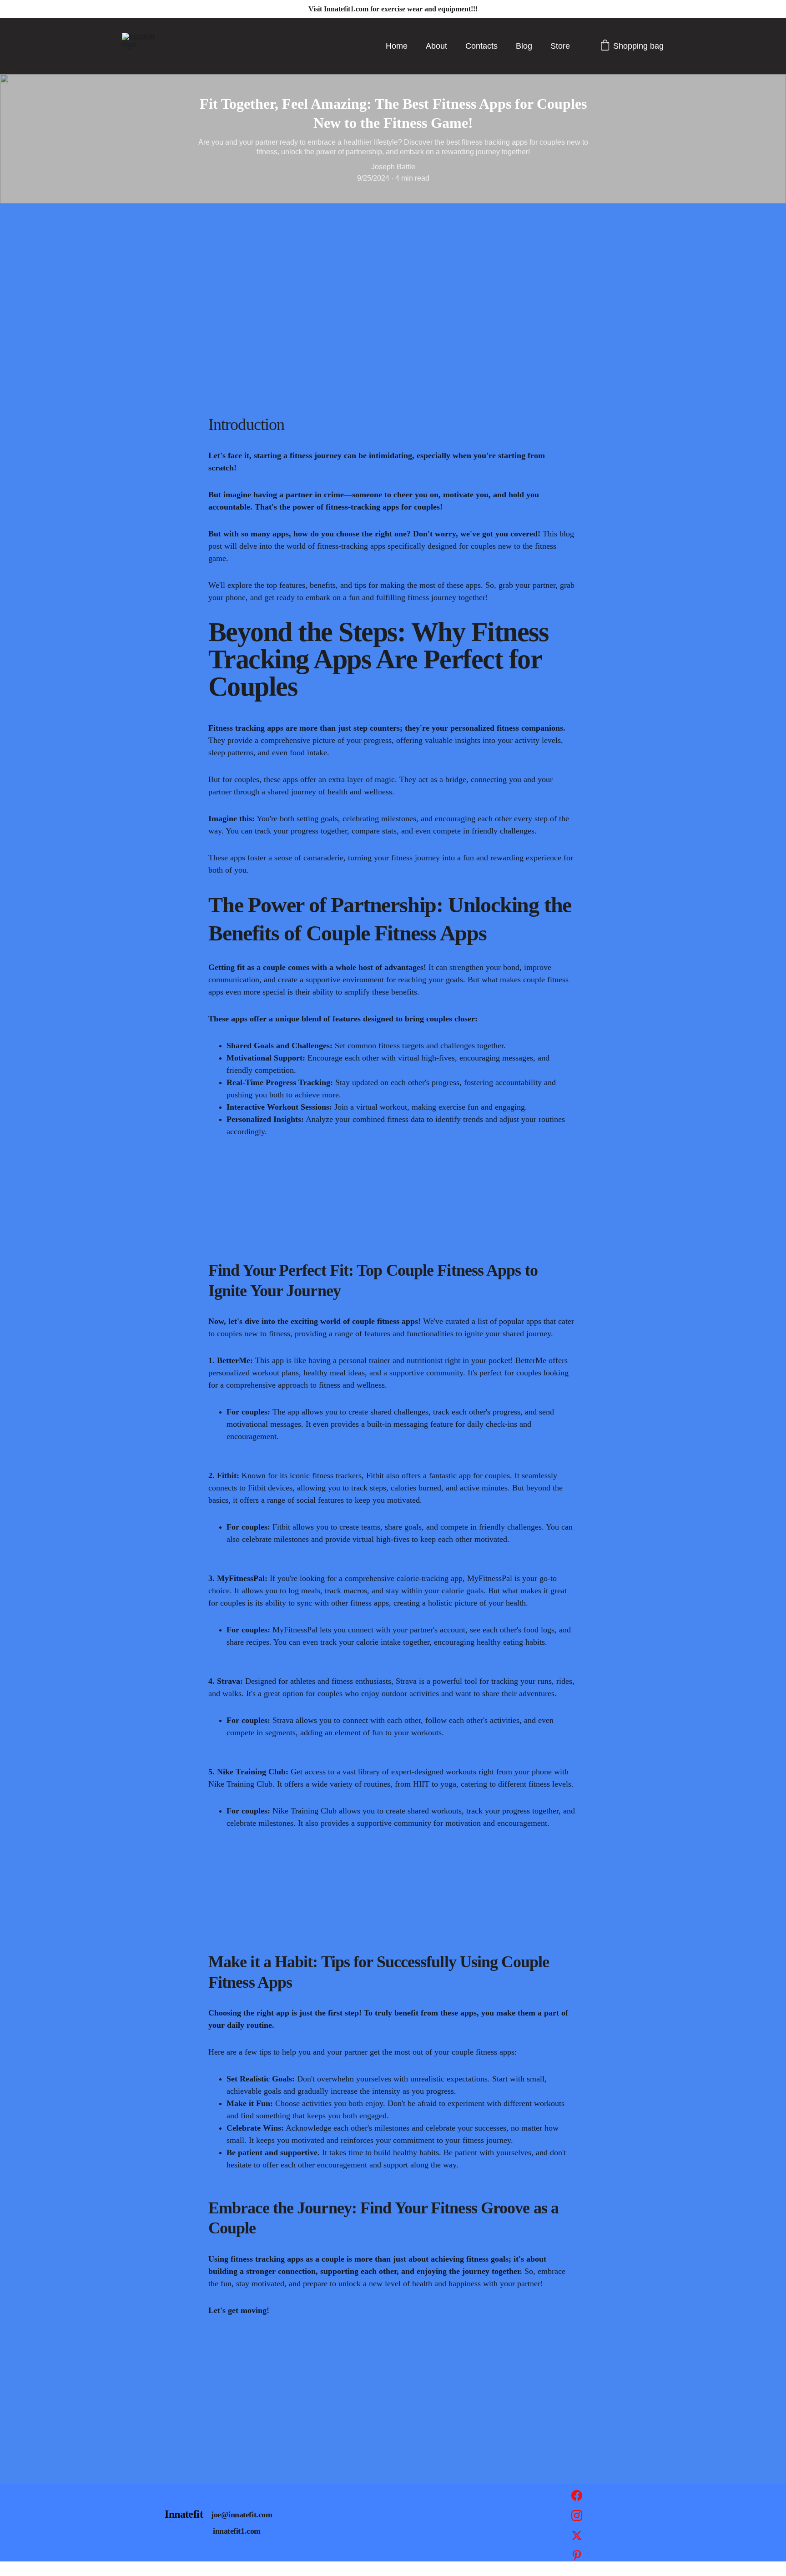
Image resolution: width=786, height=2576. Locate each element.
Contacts (481, 46)
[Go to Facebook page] (577, 2500)
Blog (524, 46)
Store (560, 46)
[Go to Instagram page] (577, 2520)
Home (397, 46)
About (436, 46)
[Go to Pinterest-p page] (577, 2556)
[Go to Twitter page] (577, 2540)
